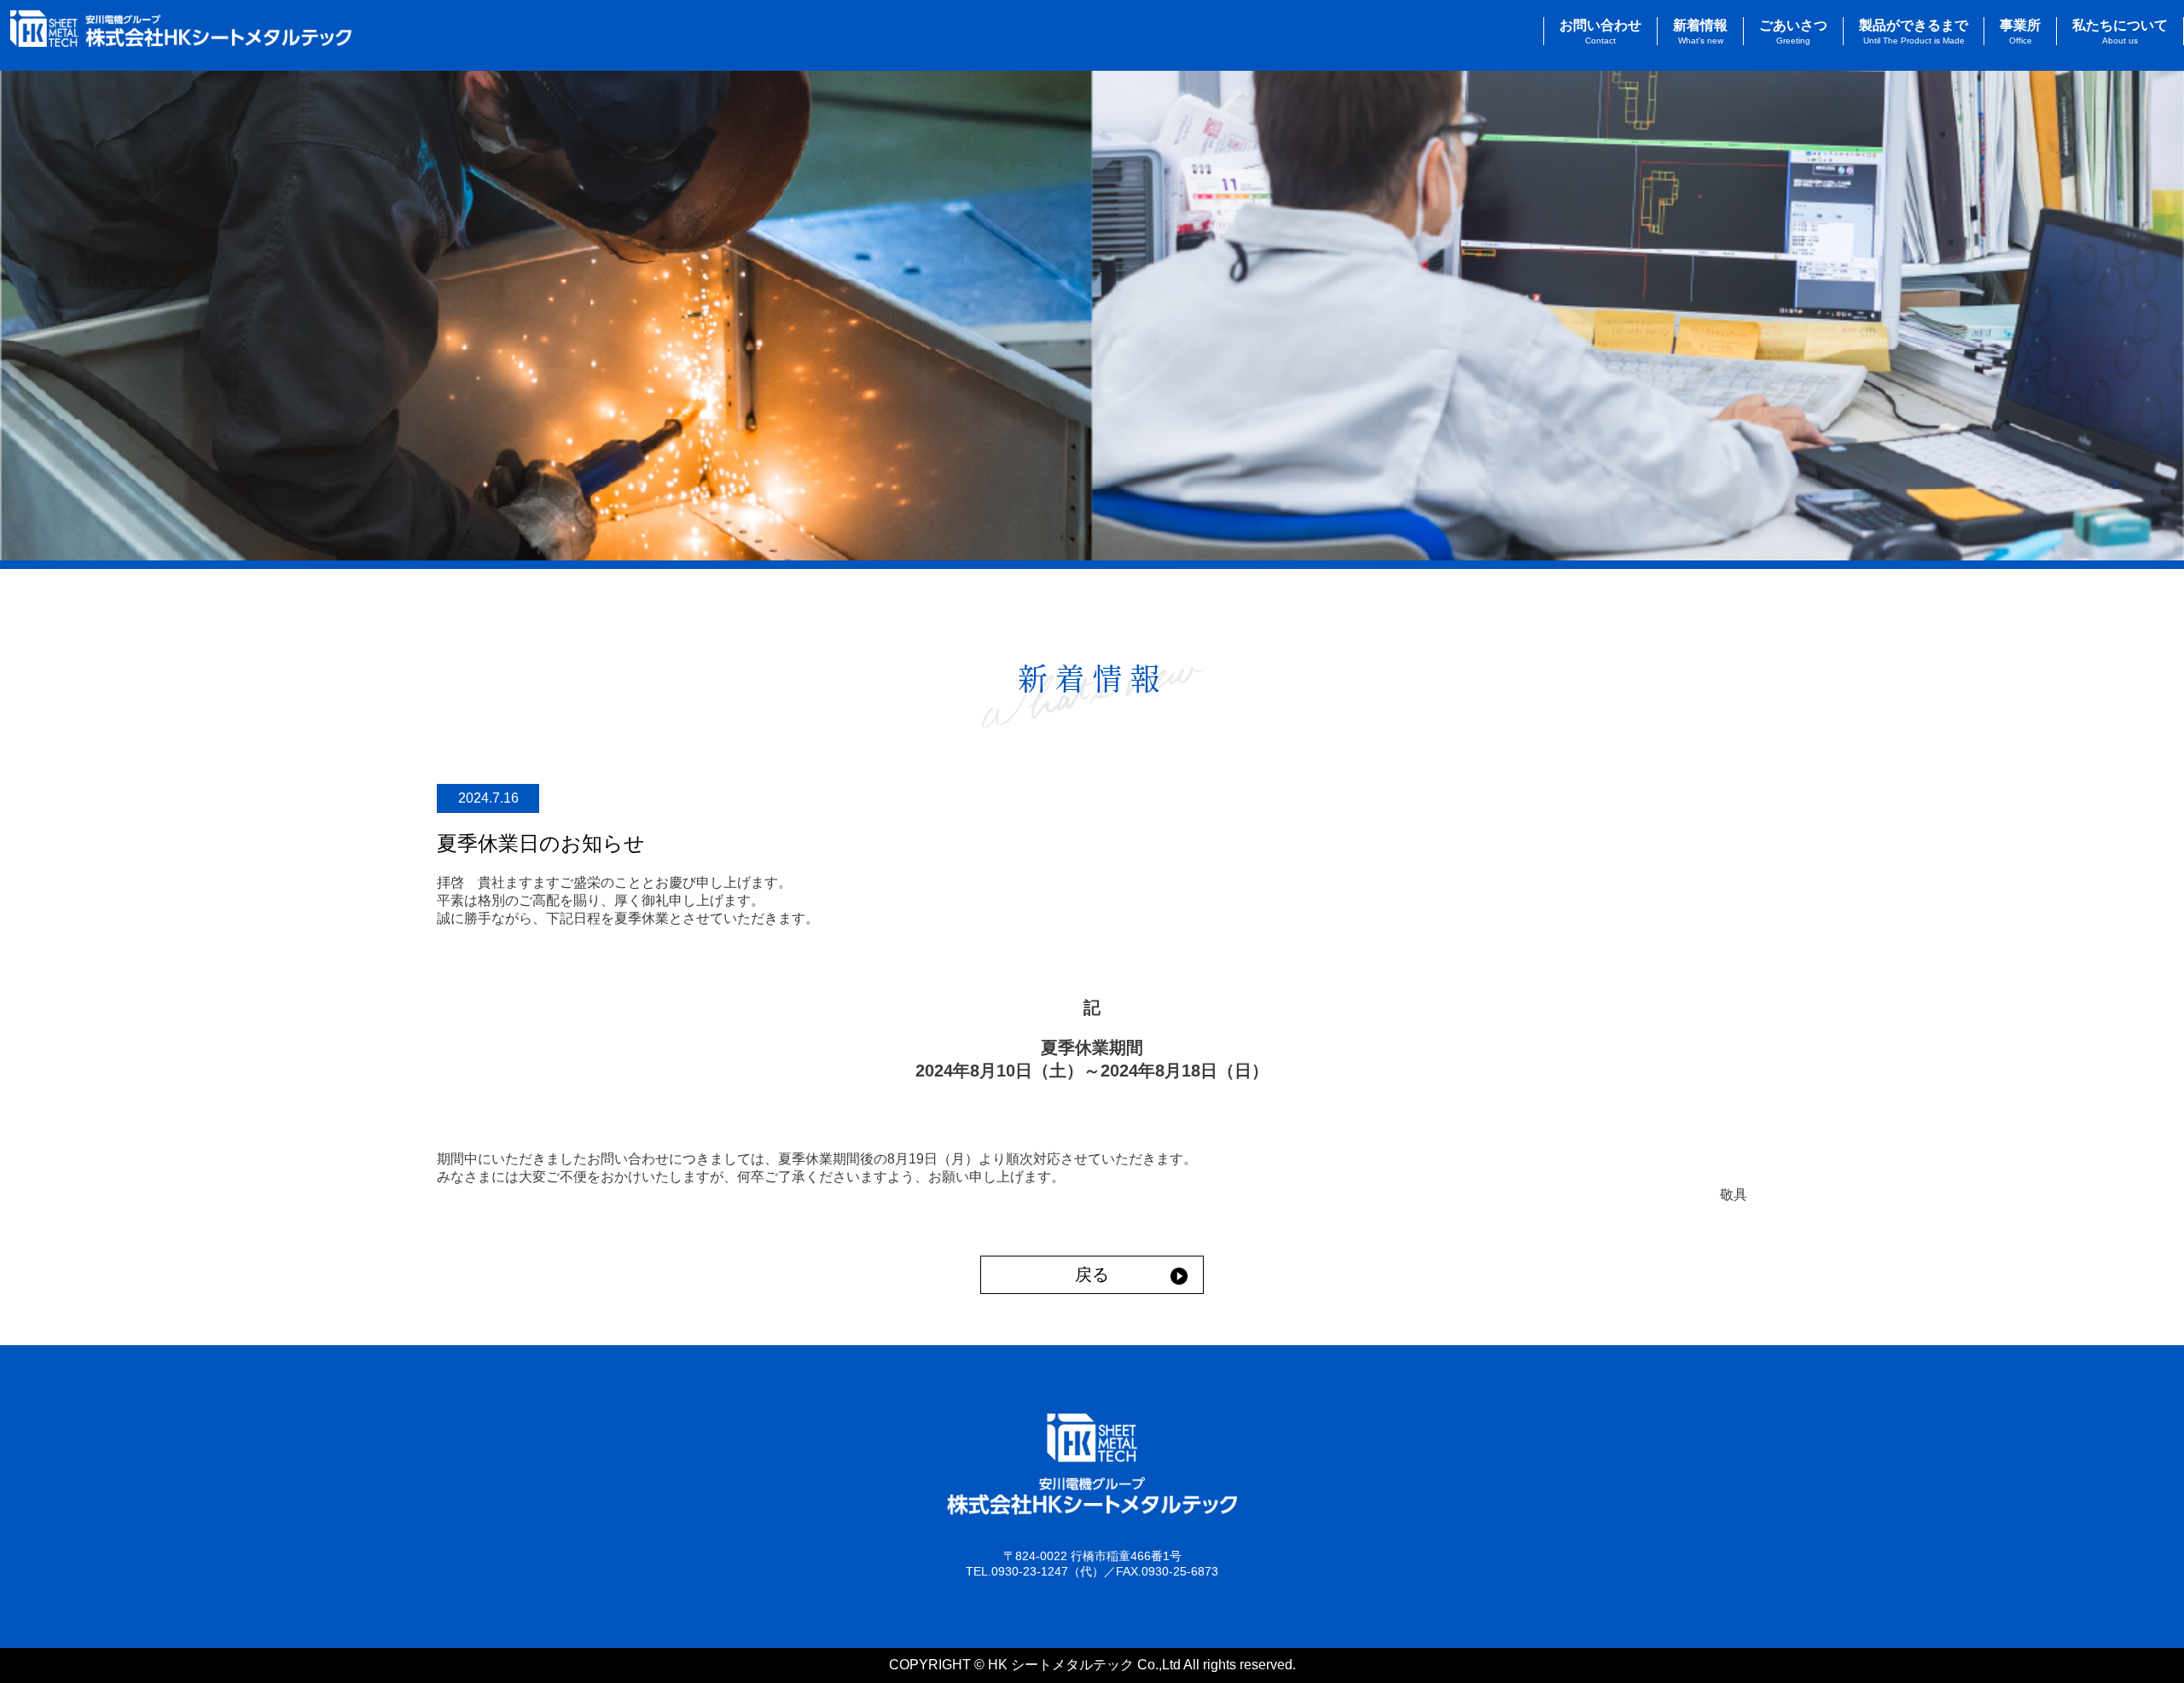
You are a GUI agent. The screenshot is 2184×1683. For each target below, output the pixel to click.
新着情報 (1700, 32)
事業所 (2020, 32)
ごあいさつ (1793, 32)
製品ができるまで (1914, 32)
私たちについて (2120, 32)
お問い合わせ (1600, 32)
